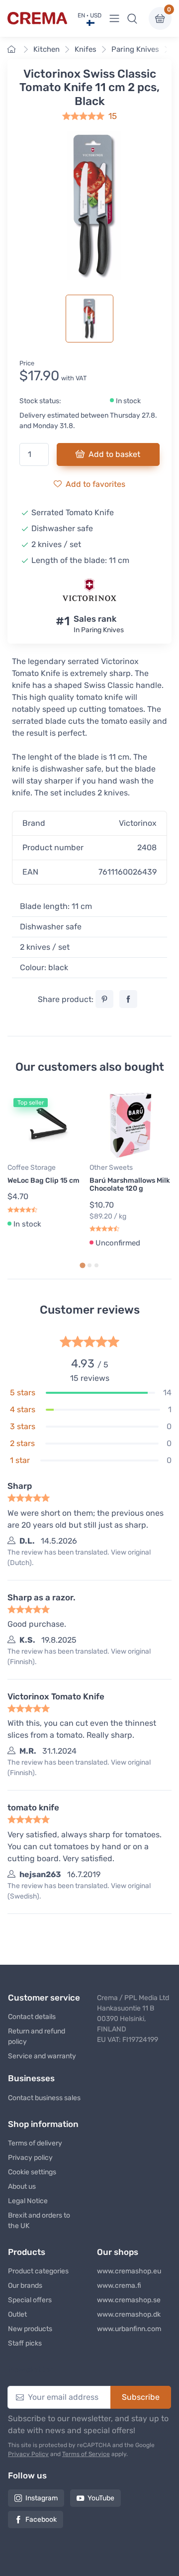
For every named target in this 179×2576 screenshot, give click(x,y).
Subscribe (141, 2397)
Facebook (41, 2520)
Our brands (25, 2286)
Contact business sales (44, 2098)
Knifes (86, 49)
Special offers (30, 2300)
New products (30, 2329)
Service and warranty (42, 2056)
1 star (20, 1460)
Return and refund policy (37, 2036)
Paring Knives (135, 49)
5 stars (23, 1393)
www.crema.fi (119, 2286)
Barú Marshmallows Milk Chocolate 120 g (130, 1185)
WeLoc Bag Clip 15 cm (44, 1180)
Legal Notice (28, 2201)
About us (22, 2186)
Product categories (38, 2271)
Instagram (42, 2498)
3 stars (23, 1426)
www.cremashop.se (129, 2300)
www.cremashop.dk (129, 2314)
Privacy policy (30, 2158)
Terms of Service (86, 2454)
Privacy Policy (28, 2454)
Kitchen (46, 49)
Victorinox (138, 823)
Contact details (32, 2017)
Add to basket (114, 454)
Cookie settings (32, 2172)
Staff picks (25, 2343)
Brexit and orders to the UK (39, 2221)
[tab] (82, 1266)
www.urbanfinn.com (129, 2329)
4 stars (23, 1409)
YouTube (101, 2498)
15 (113, 116)
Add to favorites (95, 484)
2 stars (22, 1443)
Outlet (17, 2314)
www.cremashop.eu (129, 2271)
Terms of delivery (35, 2143)
